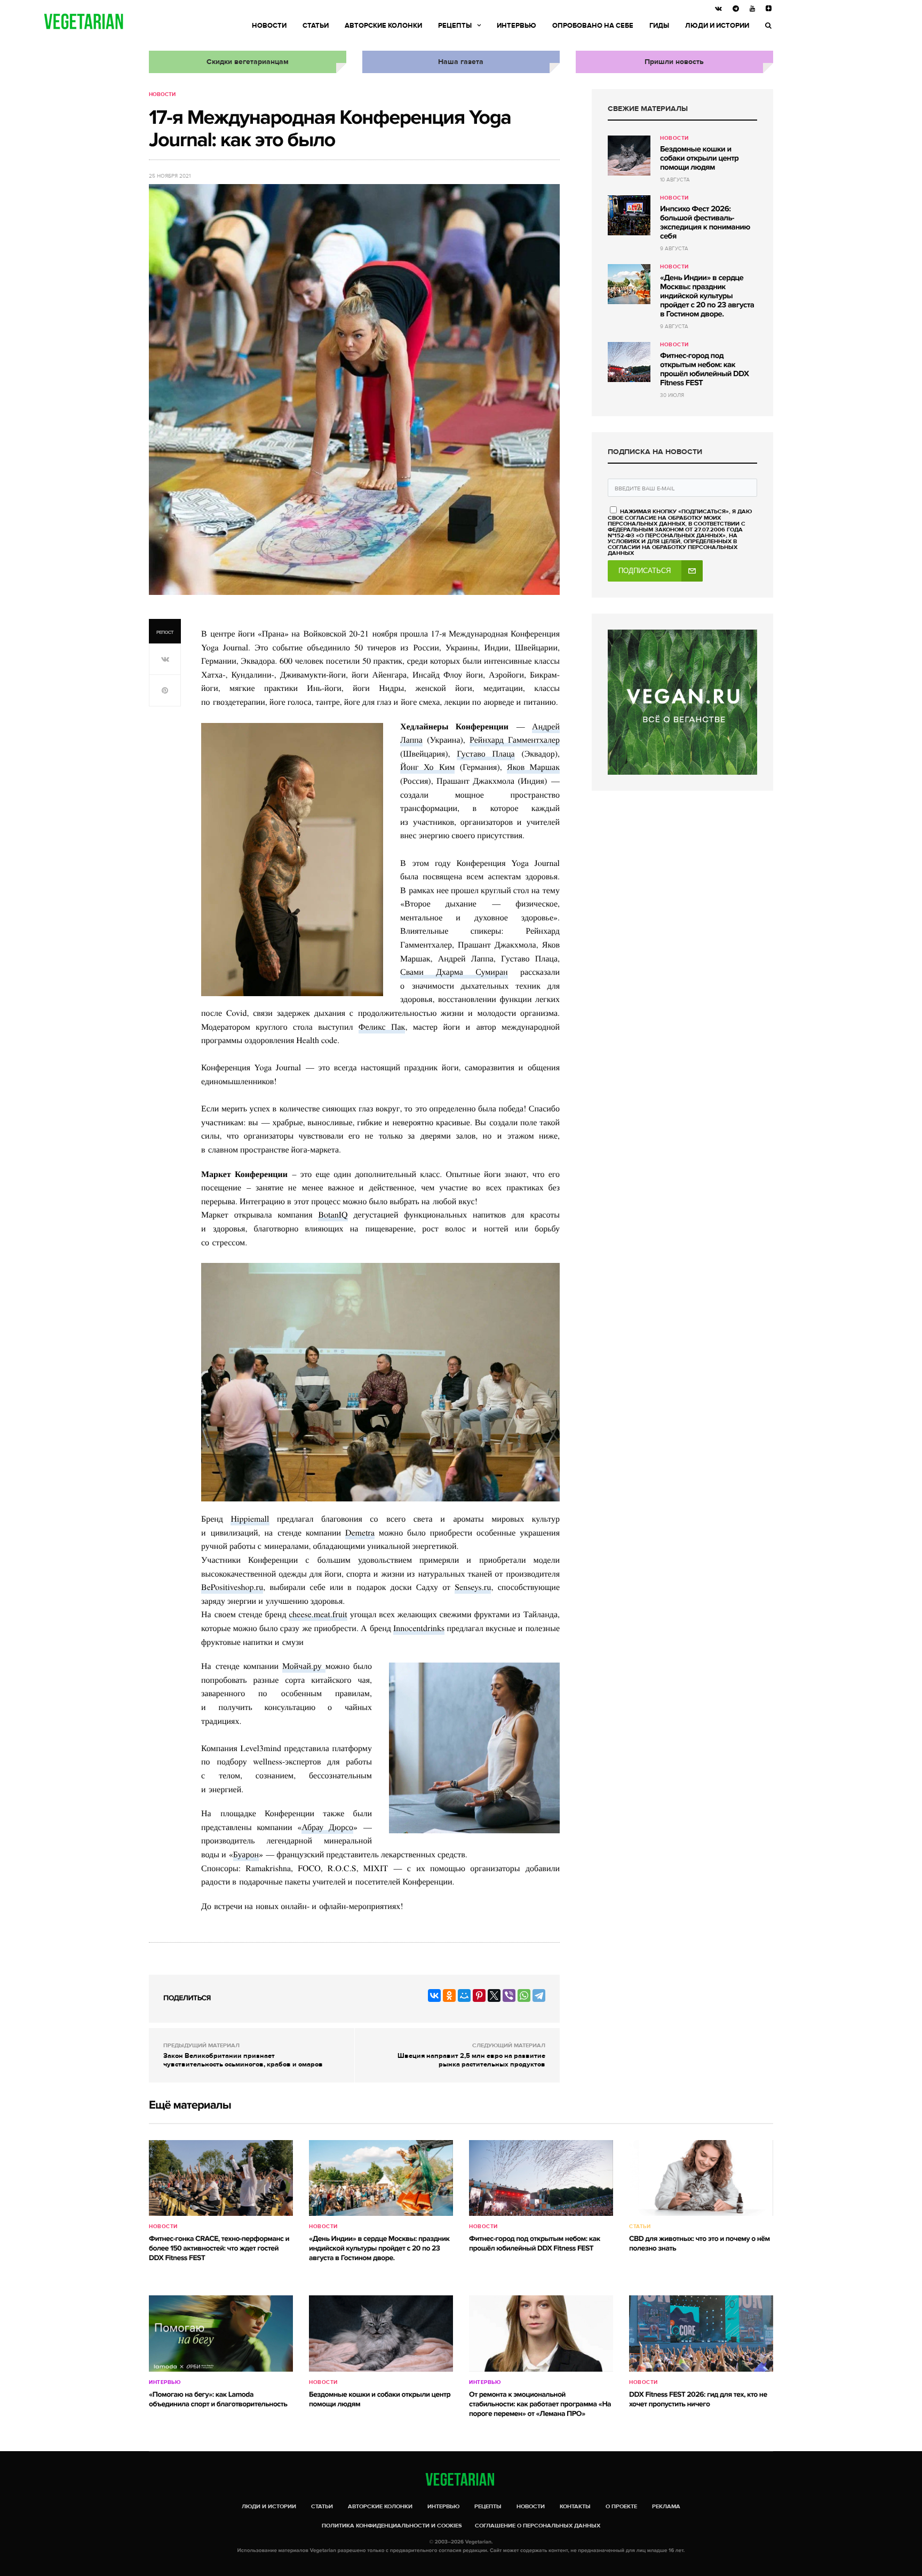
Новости (269, 26)
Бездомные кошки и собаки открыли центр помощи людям (699, 158)
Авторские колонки (383, 26)
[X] (494, 1995)
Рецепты (455, 26)
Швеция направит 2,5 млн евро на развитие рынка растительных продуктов (471, 2060)
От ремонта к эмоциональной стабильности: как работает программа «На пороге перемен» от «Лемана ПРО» (540, 2404)
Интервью (516, 26)
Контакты (575, 2506)
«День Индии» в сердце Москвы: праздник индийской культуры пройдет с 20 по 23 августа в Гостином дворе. (707, 296)
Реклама (666, 2506)
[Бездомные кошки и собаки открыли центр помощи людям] (629, 156)
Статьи (316, 26)
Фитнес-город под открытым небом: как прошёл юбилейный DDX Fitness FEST (704, 369)
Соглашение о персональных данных (538, 2526)
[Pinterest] (479, 1995)
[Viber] (509, 1995)
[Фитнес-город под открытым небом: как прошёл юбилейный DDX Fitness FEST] (629, 362)
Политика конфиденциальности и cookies (392, 2526)
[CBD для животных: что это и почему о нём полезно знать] (701, 2178)
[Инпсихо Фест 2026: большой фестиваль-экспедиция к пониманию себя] (629, 215)
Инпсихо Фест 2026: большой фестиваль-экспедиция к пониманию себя (705, 223)
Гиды (659, 26)
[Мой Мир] (464, 1995)
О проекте (621, 2506)
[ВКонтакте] (434, 1995)
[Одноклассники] (449, 1995)
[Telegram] (539, 1995)
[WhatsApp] (524, 1995)
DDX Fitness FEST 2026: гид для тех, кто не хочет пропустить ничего (698, 2400)
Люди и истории (717, 26)
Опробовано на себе (593, 26)
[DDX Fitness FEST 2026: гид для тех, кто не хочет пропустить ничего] (701, 2333)
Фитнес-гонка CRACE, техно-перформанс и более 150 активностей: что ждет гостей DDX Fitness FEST (219, 2249)
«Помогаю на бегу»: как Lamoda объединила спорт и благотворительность (218, 2400)
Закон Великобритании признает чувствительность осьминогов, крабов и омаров (243, 2060)
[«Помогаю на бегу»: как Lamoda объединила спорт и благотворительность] (221, 2333)
